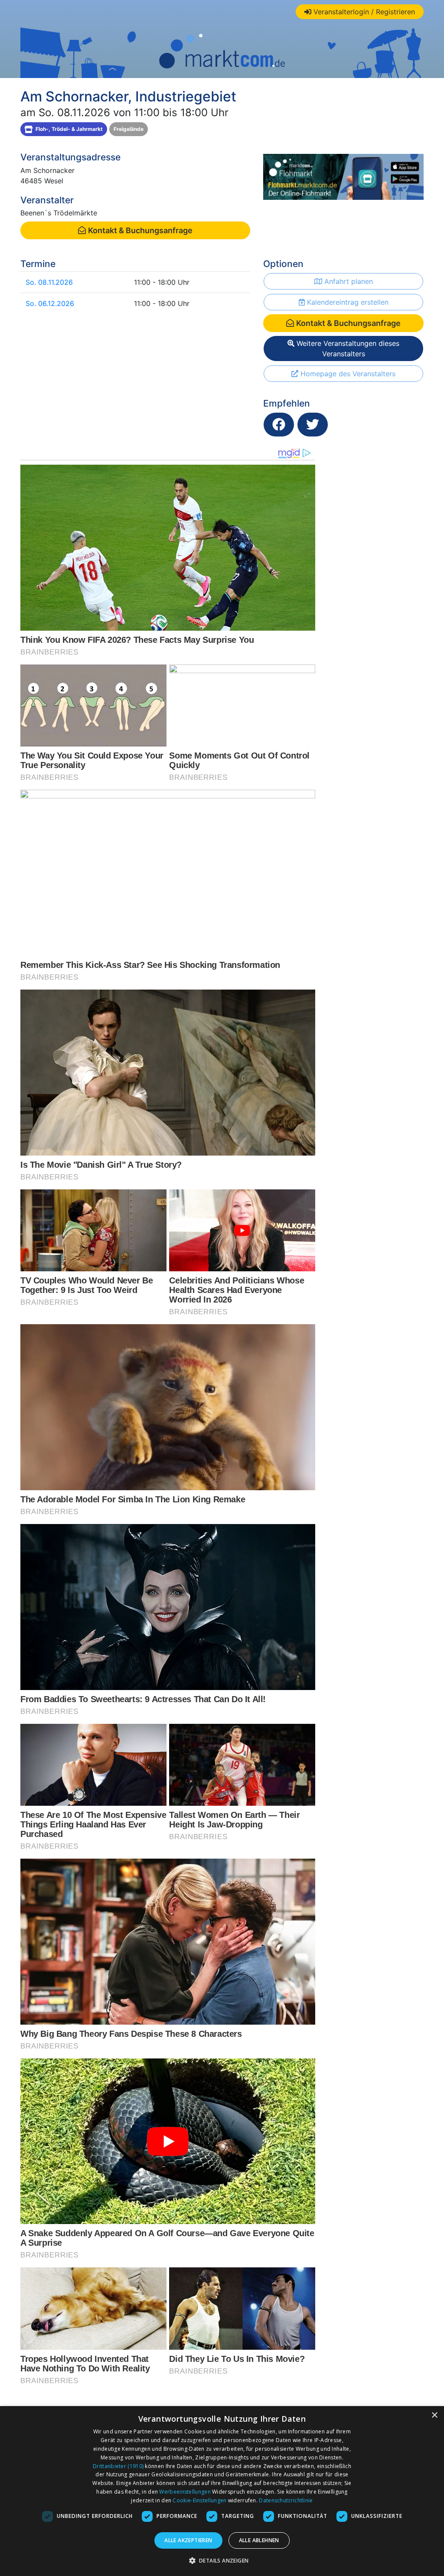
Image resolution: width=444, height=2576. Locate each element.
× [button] (434, 2415)
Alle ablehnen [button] (259, 2540)
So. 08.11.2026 (49, 282)
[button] (222, 2560)
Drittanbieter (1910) (118, 2466)
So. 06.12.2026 (50, 303)
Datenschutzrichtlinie (286, 2500)
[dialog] (222, 2491)
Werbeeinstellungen (185, 2492)
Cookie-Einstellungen (199, 2500)
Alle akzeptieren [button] (188, 2540)
